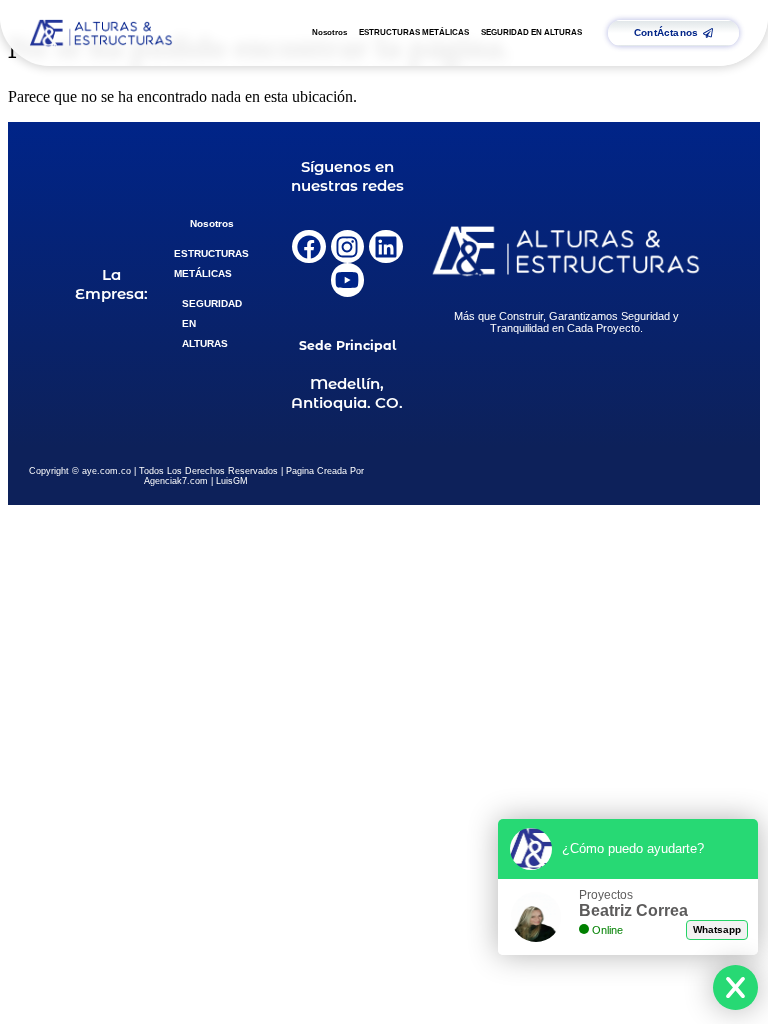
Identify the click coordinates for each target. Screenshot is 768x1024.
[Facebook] (309, 247)
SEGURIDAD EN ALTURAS (531, 32)
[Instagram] (348, 247)
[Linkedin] (386, 247)
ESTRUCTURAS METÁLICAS (414, 32)
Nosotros (329, 32)
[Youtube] (348, 280)
